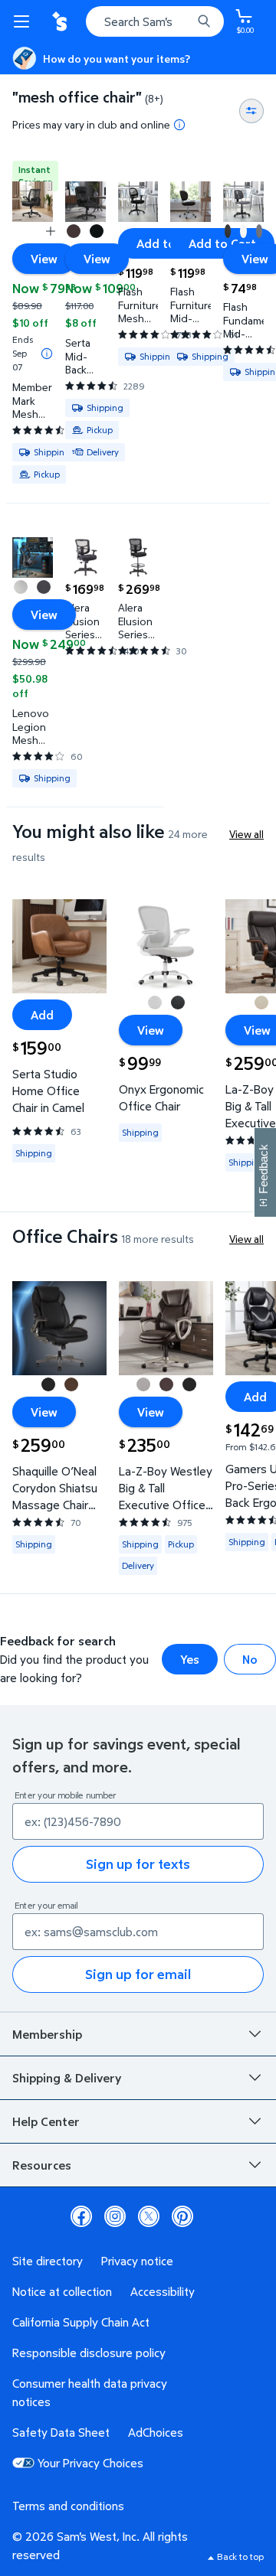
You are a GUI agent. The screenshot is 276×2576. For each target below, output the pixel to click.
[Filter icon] (251, 111)
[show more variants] (51, 231)
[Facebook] (81, 2216)
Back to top (240, 2556)
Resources (42, 2165)
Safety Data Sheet (61, 2432)
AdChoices (156, 2432)
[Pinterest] (182, 2216)
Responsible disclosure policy (89, 2353)
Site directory (48, 2261)
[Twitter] (149, 2216)
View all (246, 834)
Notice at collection (62, 2291)
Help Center (46, 2121)
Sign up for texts (138, 1864)
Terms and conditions (68, 2506)
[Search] (204, 21)
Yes (190, 1659)
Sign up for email (138, 1974)
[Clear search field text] (184, 21)
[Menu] (25, 21)
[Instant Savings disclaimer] (47, 354)
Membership (47, 2034)
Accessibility (163, 2291)
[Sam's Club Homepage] (61, 21)
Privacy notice (137, 2261)
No (250, 1659)
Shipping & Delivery (67, 2078)
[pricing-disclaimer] (179, 125)
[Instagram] (115, 2216)
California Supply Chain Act (81, 2322)
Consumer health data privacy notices (90, 2392)
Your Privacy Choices (90, 2463)
